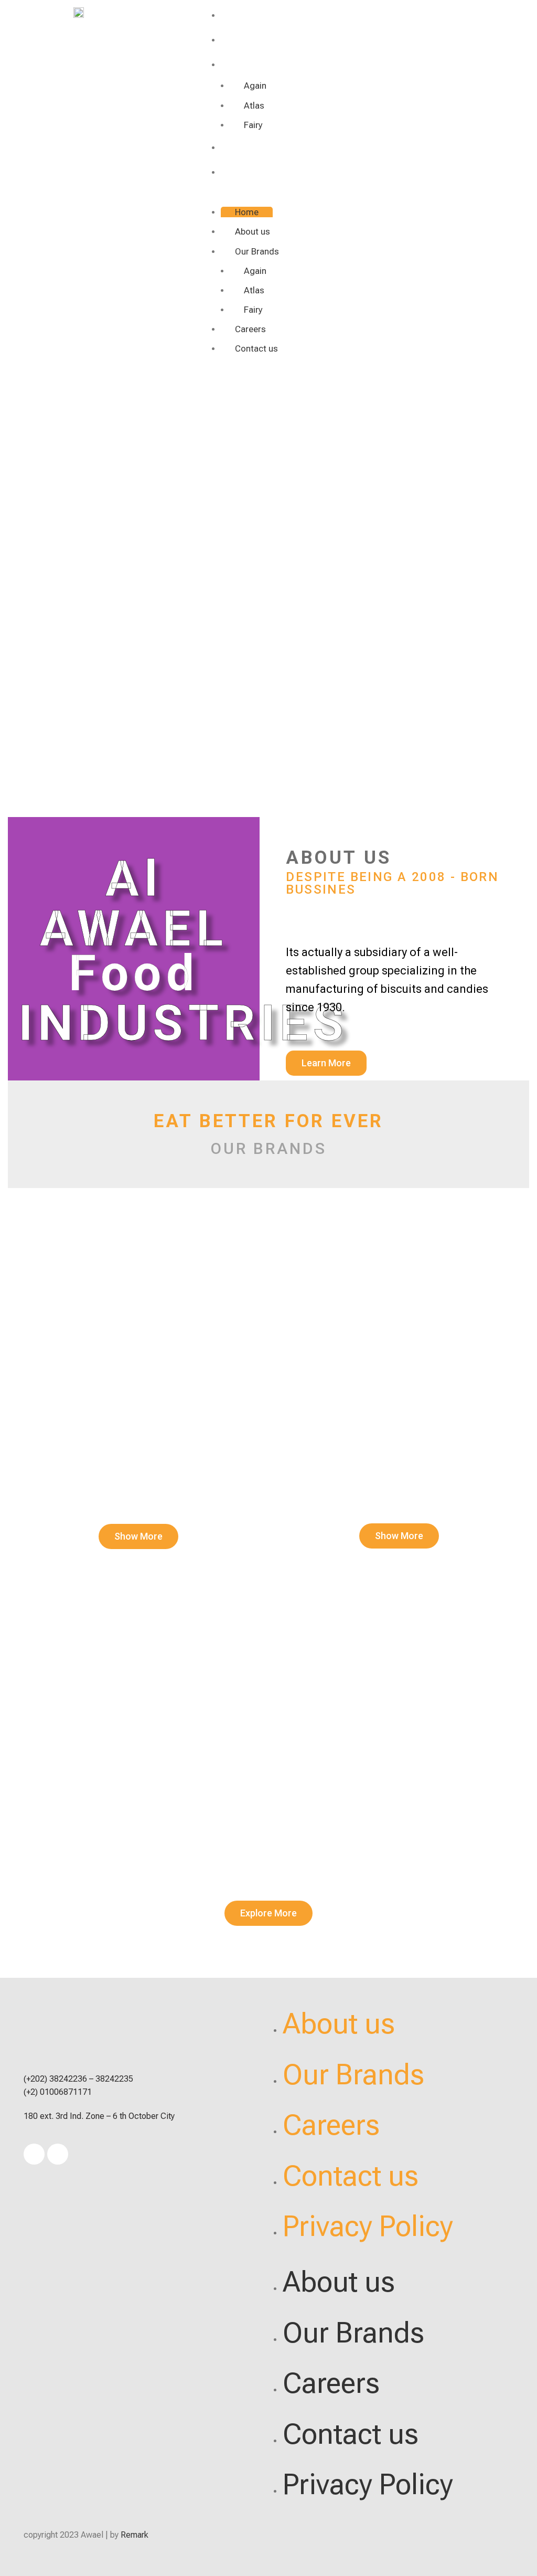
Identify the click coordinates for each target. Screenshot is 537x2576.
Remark (135, 2535)
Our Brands (252, 64)
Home (237, 14)
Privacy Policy (368, 2226)
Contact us (251, 171)
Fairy (253, 125)
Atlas (254, 105)
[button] (371, 199)
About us (246, 39)
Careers (242, 147)
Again (255, 86)
